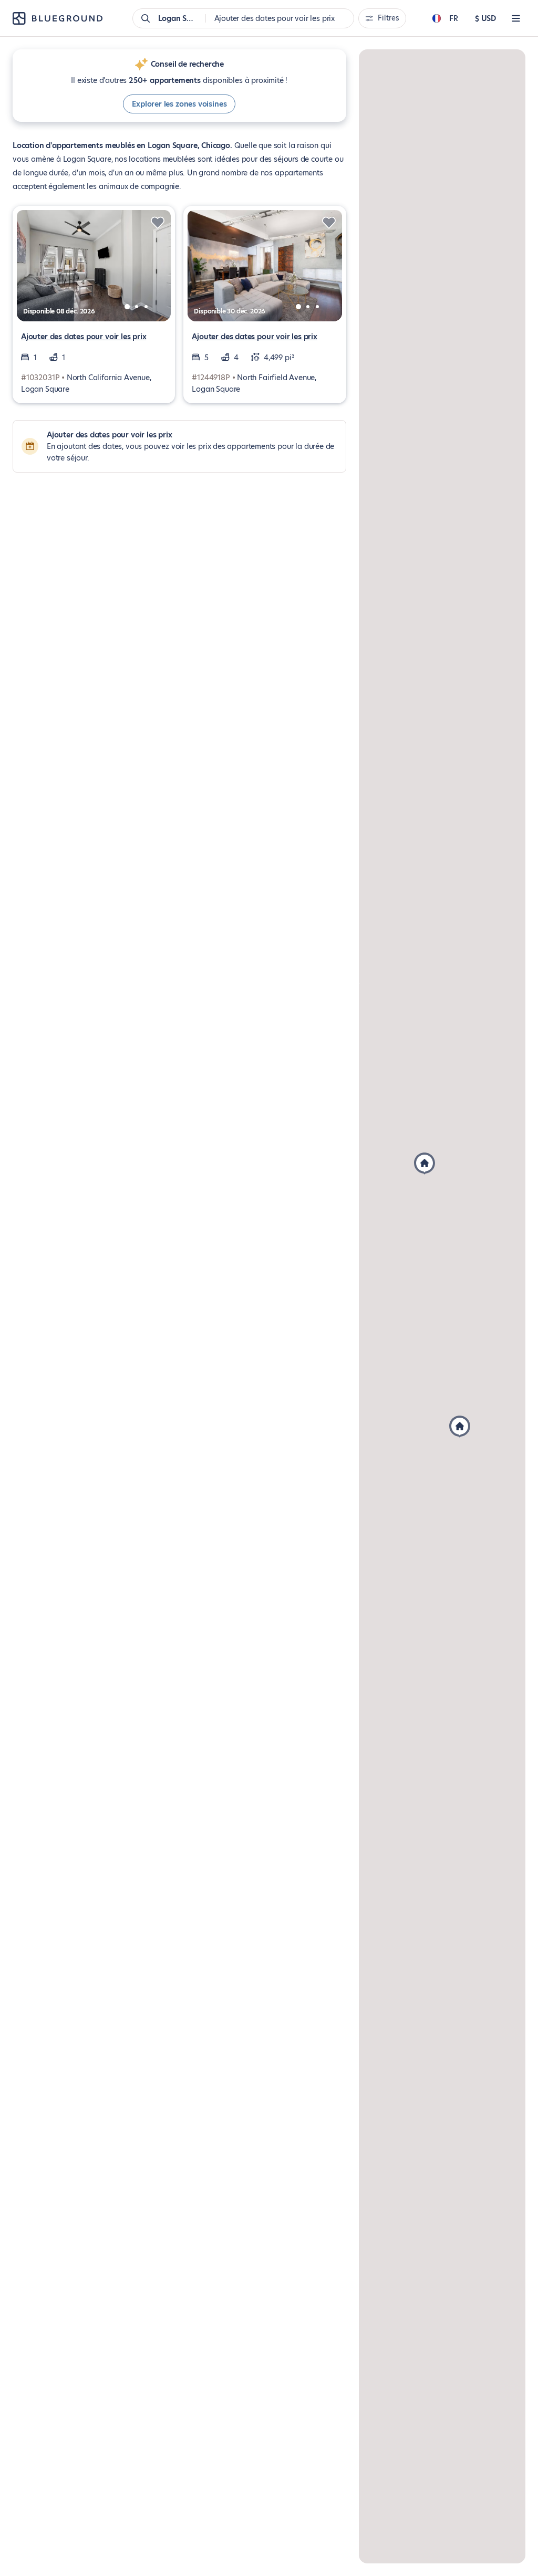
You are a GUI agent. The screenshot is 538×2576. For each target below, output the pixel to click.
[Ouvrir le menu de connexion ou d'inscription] (516, 18)
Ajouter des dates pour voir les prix (84, 337)
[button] (425, 1164)
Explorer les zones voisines (179, 104)
